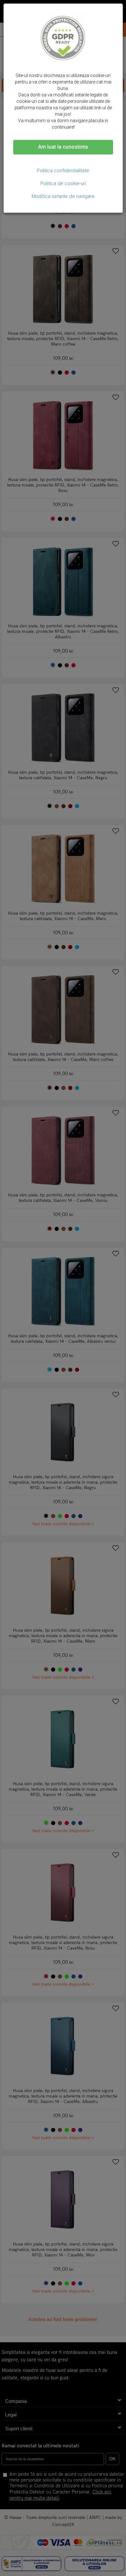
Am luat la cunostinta (63, 147)
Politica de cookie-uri (63, 183)
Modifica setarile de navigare (63, 196)
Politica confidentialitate (63, 171)
